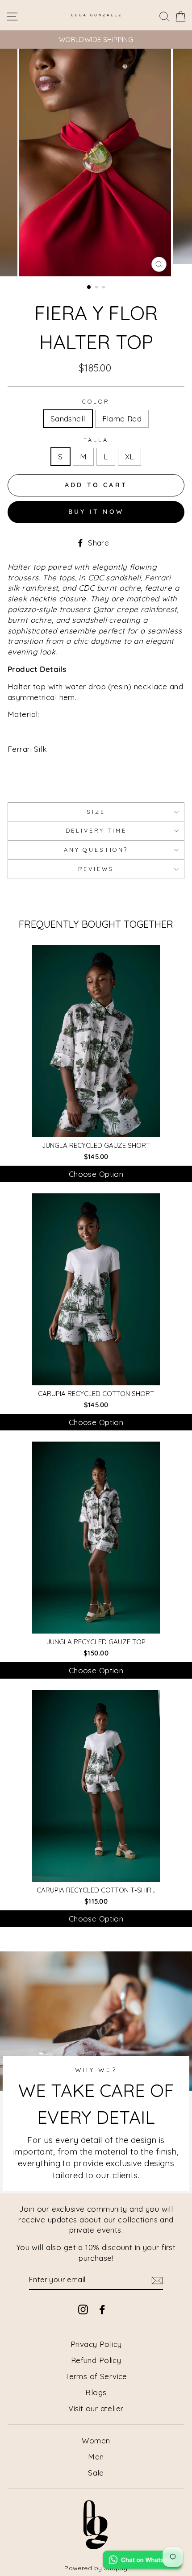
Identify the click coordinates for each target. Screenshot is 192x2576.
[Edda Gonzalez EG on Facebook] (102, 2309)
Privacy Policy (96, 2344)
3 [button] (104, 288)
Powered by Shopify (96, 2568)
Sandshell (68, 419)
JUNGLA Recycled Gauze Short (96, 1145)
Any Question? (96, 850)
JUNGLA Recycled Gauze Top (96, 1642)
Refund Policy (96, 2360)
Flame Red (122, 419)
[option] (96, 40)
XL (129, 456)
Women (96, 2441)
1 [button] (89, 288)
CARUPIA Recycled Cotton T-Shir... (96, 1890)
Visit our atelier (96, 2408)
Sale (96, 2473)
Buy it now (96, 512)
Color (96, 401)
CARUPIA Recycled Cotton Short (96, 1394)
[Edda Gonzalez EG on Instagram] (83, 2309)
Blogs (96, 2392)
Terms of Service (96, 2376)
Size (96, 812)
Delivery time (96, 830)
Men (96, 2457)
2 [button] (97, 288)
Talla (96, 440)
